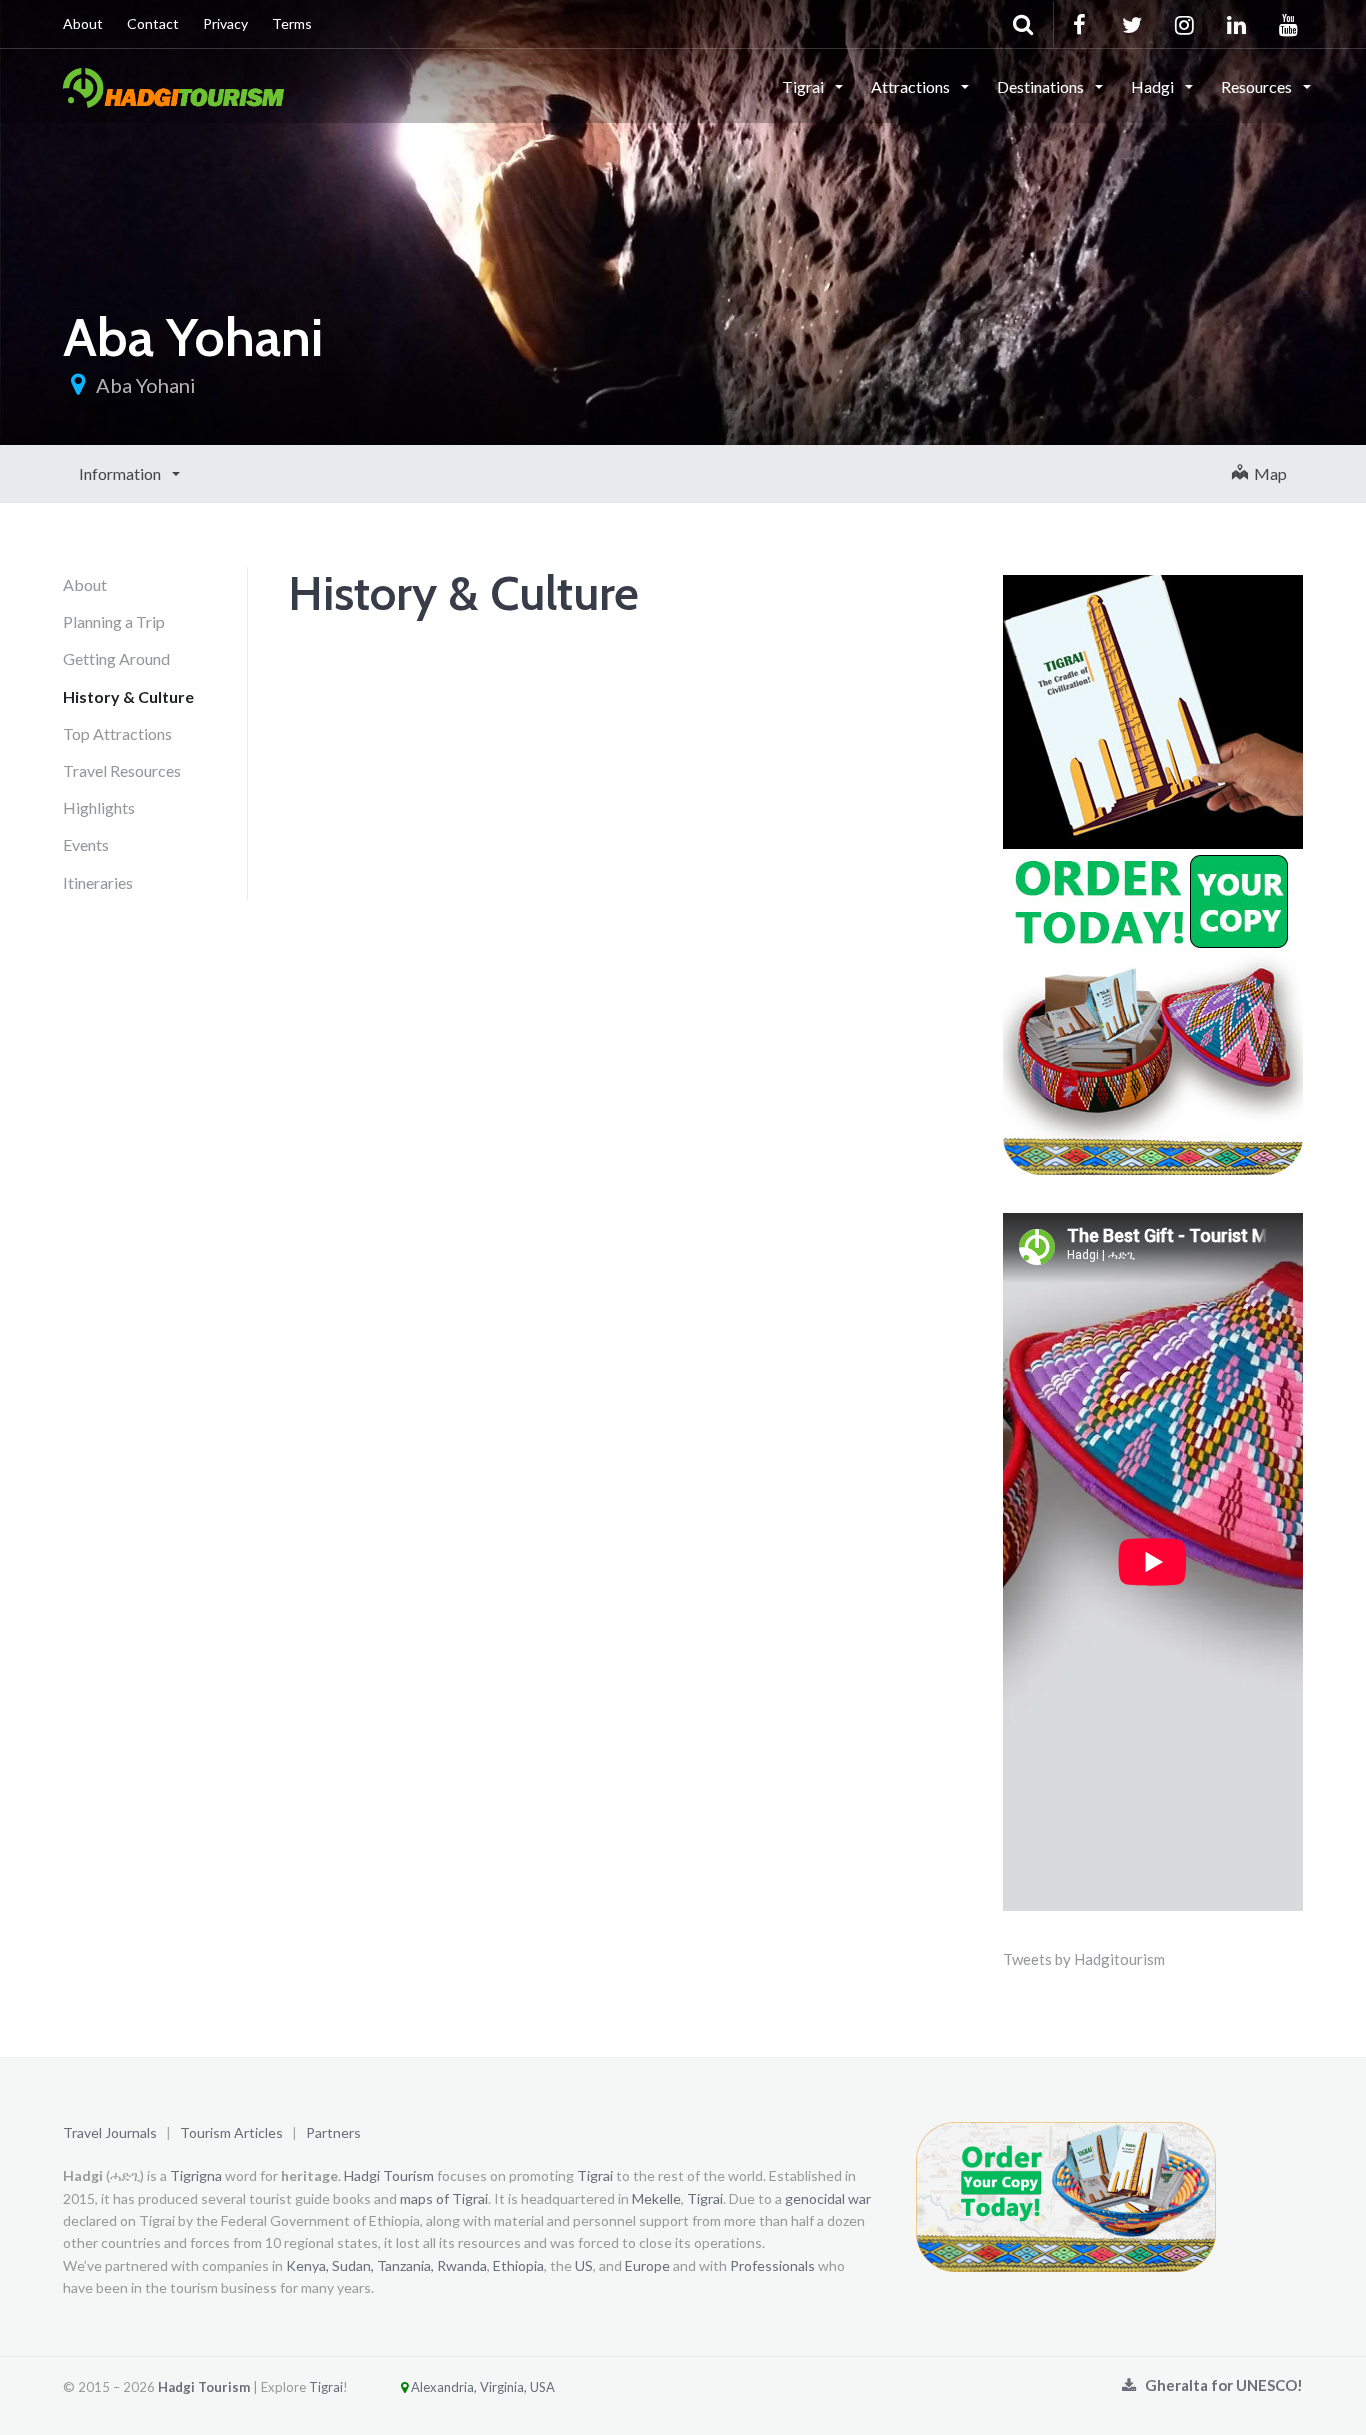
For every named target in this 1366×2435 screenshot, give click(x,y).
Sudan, (353, 2265)
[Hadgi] (173, 85)
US (584, 2265)
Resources (1258, 86)
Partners (333, 2132)
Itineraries (98, 882)
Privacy (225, 23)
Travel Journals (110, 2132)
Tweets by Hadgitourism (1084, 1959)
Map (1267, 473)
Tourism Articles (231, 2132)
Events (86, 844)
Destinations (1042, 86)
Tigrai (804, 86)
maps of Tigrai (444, 2198)
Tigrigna (196, 2175)
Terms (292, 23)
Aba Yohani (146, 385)
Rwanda (462, 2265)
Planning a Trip (114, 621)
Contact (153, 23)
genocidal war (828, 2198)
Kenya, (307, 2265)
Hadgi (1154, 86)
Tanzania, (405, 2265)
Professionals (772, 2265)
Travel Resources (122, 770)
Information (121, 473)
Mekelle (656, 2198)
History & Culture (128, 696)
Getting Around (116, 658)
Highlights (99, 807)
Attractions (912, 86)
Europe (647, 2265)
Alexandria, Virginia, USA (481, 2387)
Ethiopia (518, 2265)
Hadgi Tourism (389, 2175)
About (83, 23)
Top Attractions (117, 733)
